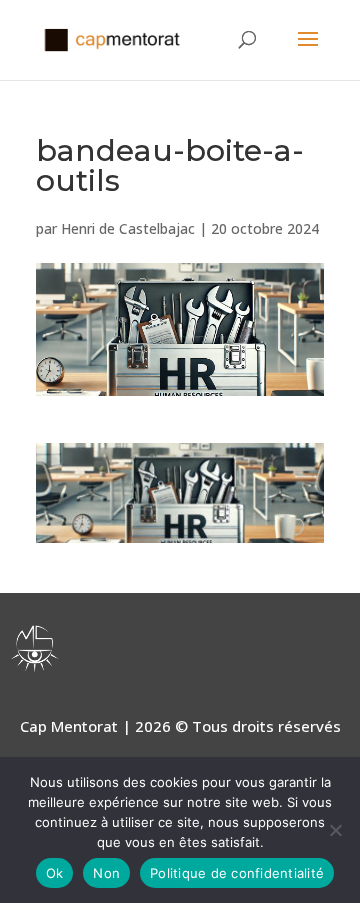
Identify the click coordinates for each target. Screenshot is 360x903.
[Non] (335, 830)
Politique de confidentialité (237, 873)
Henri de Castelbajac (128, 228)
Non (106, 873)
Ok (55, 873)
